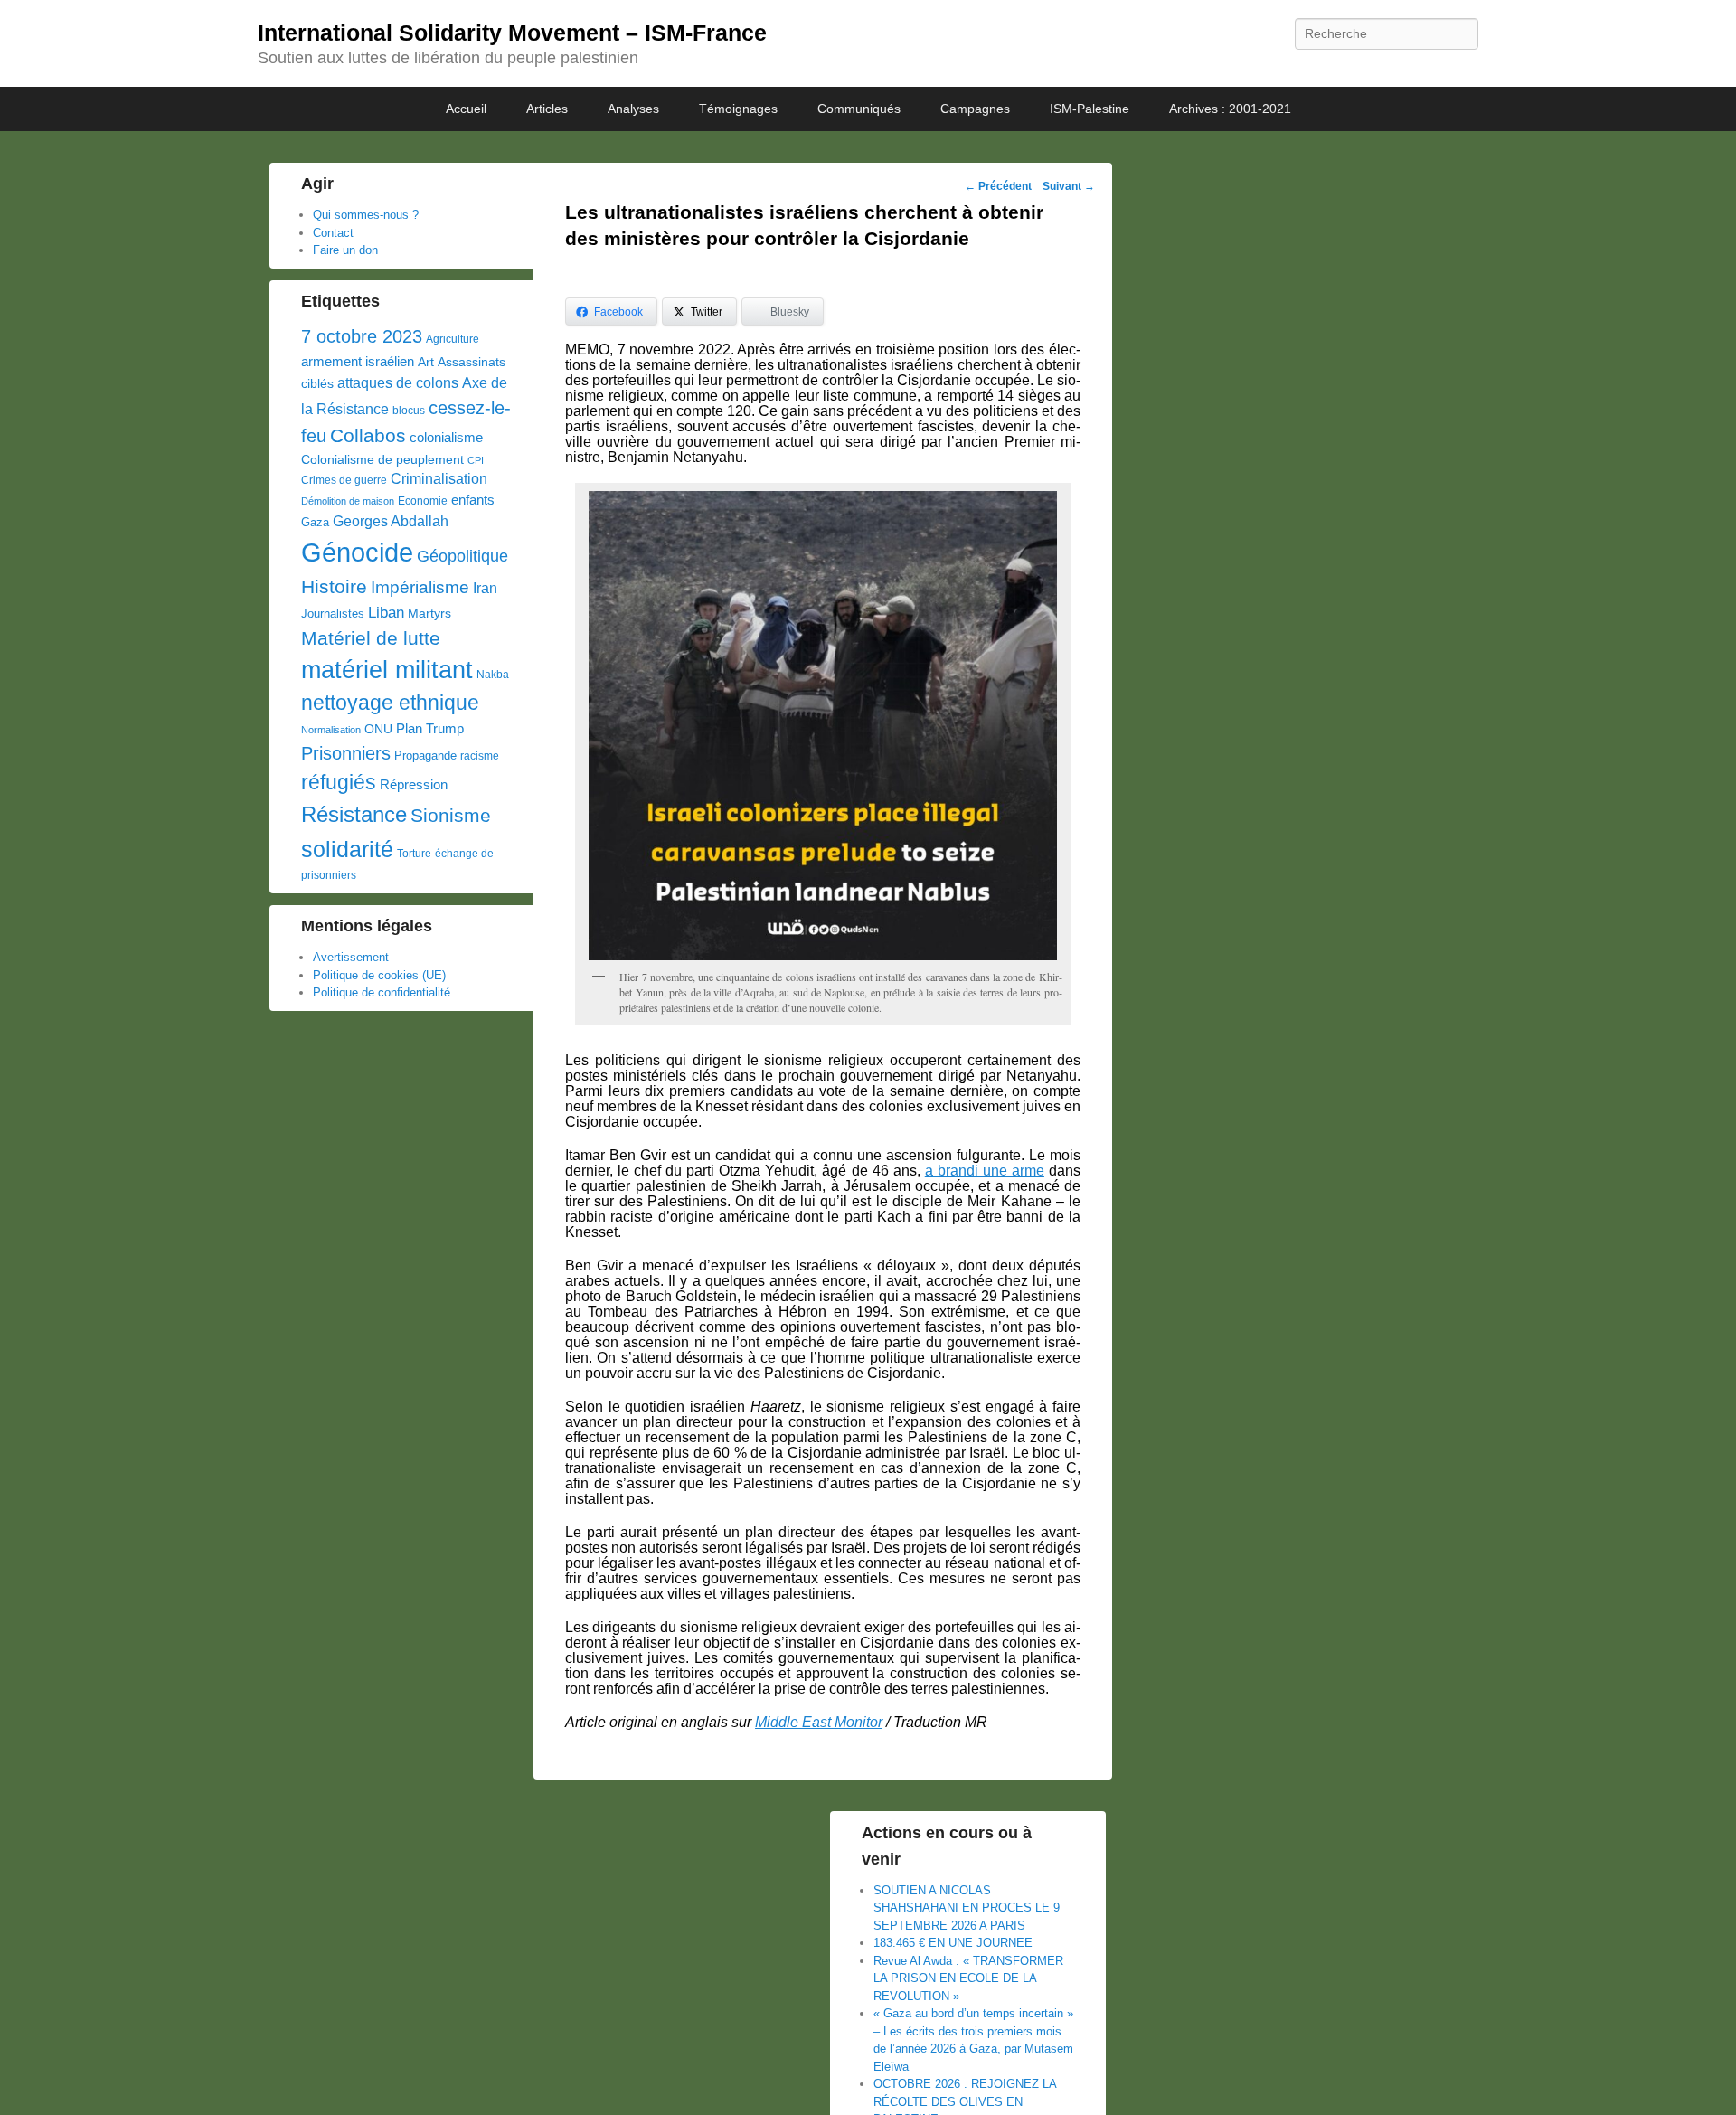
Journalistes (333, 614)
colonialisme (446, 437)
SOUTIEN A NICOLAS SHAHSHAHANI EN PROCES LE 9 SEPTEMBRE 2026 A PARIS (967, 1908)
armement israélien (358, 361)
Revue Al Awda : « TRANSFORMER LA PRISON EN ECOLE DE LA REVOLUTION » (968, 1978)
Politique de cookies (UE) (379, 975)
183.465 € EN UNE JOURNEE (953, 1943)
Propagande (425, 755)
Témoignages (738, 109)
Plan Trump (430, 728)
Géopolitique (462, 556)
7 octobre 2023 (362, 336)
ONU (378, 729)
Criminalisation (439, 479)
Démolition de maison (348, 501)
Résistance (354, 814)
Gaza (315, 522)
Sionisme (451, 815)
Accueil (466, 109)
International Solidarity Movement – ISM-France (512, 33)
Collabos (368, 435)
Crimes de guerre (344, 480)
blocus (409, 411)
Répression (414, 785)
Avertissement (351, 957)
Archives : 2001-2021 (1230, 109)
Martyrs (429, 613)
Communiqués (859, 109)
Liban (386, 612)
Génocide (357, 552)
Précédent (998, 186)
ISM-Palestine (1090, 109)
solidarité (347, 849)
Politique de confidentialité (382, 992)
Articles (547, 109)
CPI (476, 460)
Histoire (334, 586)
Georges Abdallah (391, 521)
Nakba (493, 675)
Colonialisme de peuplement (382, 459)
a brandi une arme (985, 1171)
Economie (423, 501)
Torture (414, 854)
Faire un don (345, 250)
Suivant (1069, 186)
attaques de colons (398, 382)
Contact (333, 233)
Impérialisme (420, 587)
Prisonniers (346, 753)
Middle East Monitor (819, 1722)
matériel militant (387, 670)
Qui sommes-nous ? (366, 215)
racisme (480, 756)
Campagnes (975, 109)
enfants (473, 500)
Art (426, 362)
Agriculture (453, 339)
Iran (485, 588)
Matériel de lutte (371, 638)
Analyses (633, 109)
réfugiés (339, 782)
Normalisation (331, 730)
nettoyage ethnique (390, 703)
